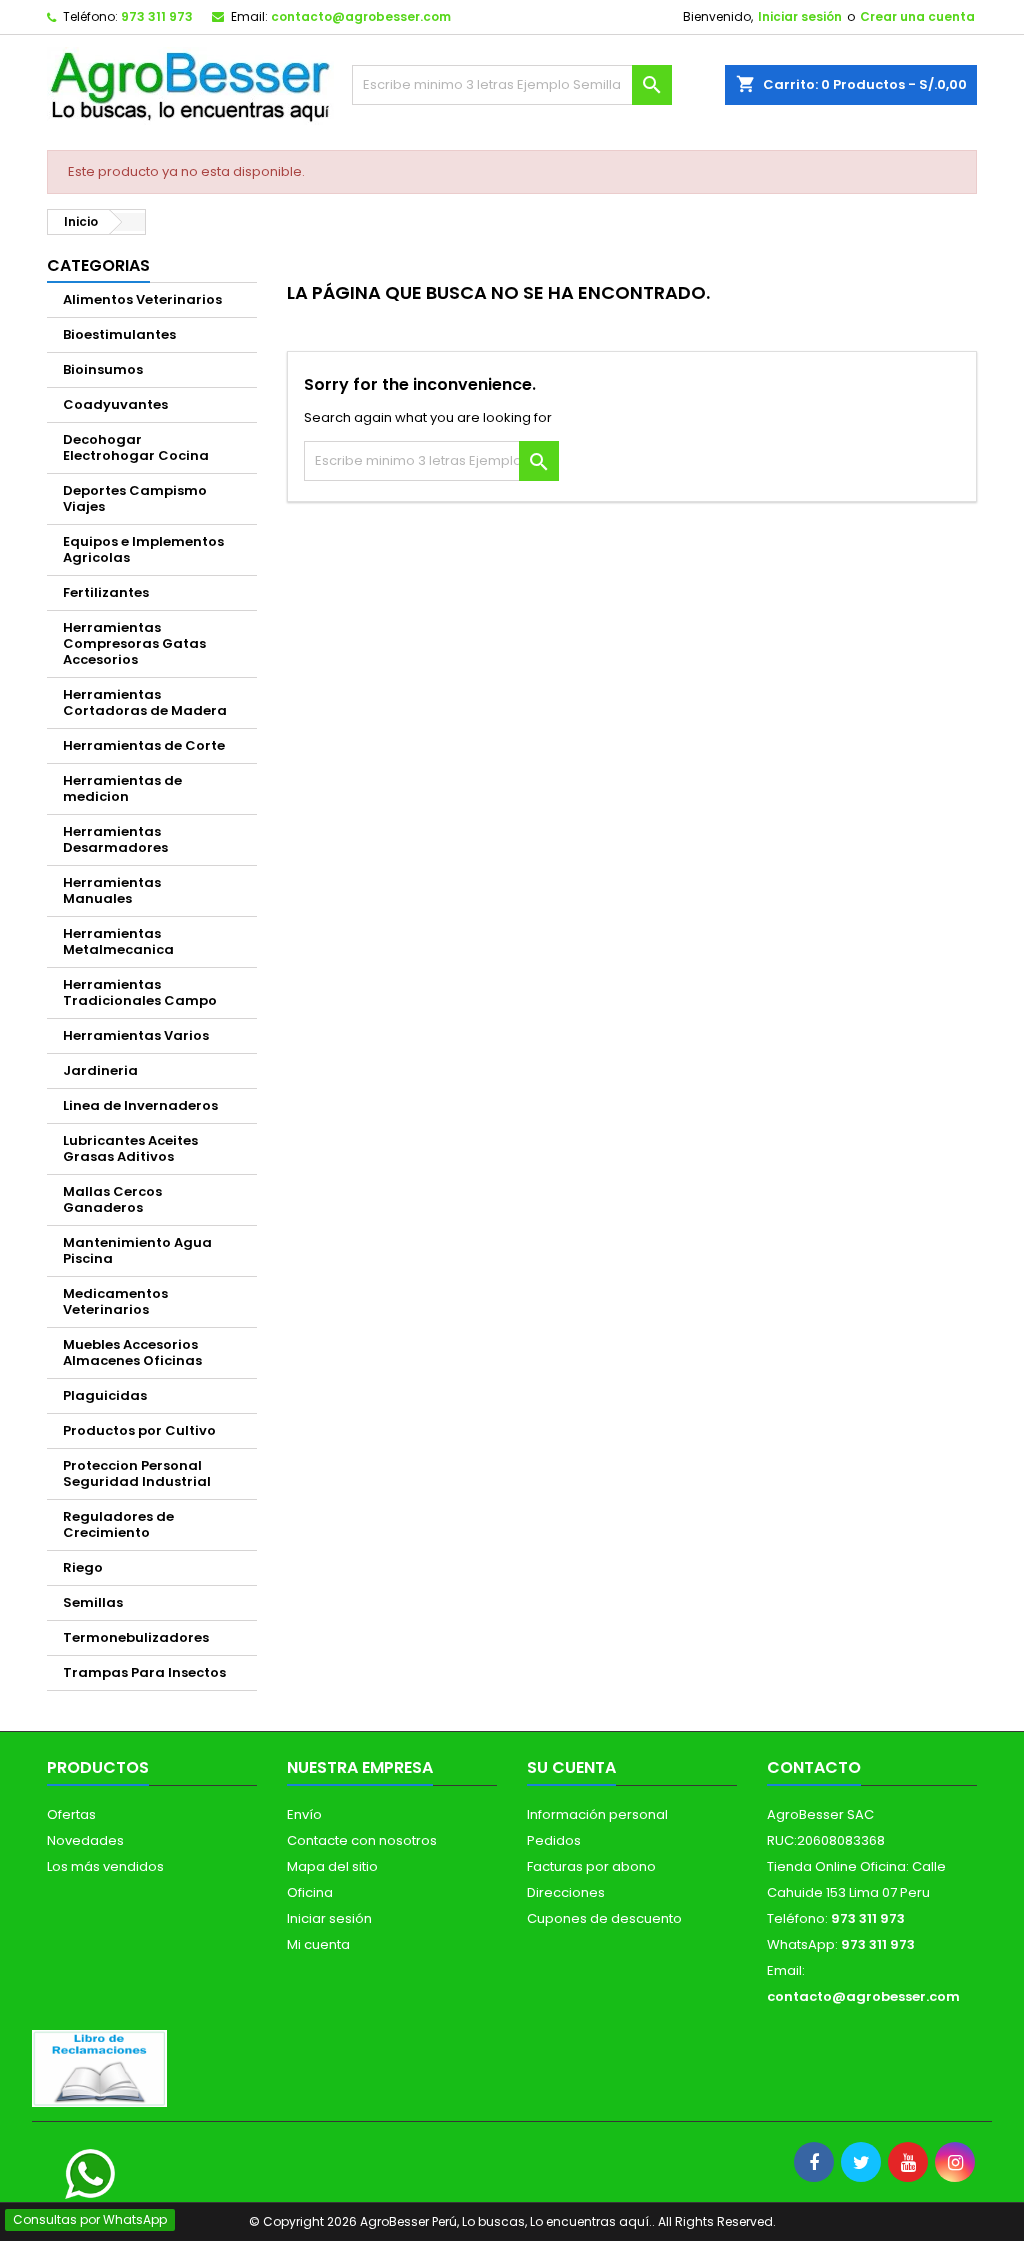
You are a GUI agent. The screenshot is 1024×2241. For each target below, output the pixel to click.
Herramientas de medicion (122, 788)
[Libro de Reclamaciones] (99, 2067)
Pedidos (554, 1840)
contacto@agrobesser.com (361, 16)
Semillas (93, 1602)
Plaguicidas (105, 1395)
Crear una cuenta (917, 16)
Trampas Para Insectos (144, 1672)
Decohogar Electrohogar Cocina (136, 447)
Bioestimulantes (119, 334)
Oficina (310, 1892)
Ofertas (71, 1814)
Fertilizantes (106, 592)
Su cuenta (571, 1767)
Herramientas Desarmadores (115, 839)
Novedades (85, 1840)
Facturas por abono (591, 1866)
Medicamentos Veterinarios (115, 1301)
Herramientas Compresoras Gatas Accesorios (134, 643)
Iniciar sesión (800, 16)
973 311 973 (157, 16)
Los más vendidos (105, 1866)
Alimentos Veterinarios (142, 299)
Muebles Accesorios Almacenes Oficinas (132, 1352)
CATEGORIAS (98, 265)
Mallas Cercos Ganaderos (112, 1199)
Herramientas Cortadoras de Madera (145, 702)
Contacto (814, 1767)
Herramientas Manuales (112, 890)
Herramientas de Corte (144, 745)
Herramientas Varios (136, 1035)
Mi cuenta (318, 1944)
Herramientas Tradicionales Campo (140, 992)
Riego (83, 1567)
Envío (304, 1814)
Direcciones (566, 1892)
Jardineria (100, 1070)
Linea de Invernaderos (140, 1105)
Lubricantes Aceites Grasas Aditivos (130, 1148)
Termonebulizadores (136, 1637)
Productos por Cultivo (139, 1430)
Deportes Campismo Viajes (135, 498)
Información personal (597, 1814)
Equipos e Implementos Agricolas (143, 549)
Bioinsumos (103, 369)
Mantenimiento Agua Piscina (137, 1250)
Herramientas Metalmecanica (118, 941)
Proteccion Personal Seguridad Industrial (137, 1473)
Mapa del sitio (332, 1866)
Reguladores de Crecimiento (118, 1524)
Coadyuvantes (115, 404)
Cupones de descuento (604, 1918)
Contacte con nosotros (362, 1840)
